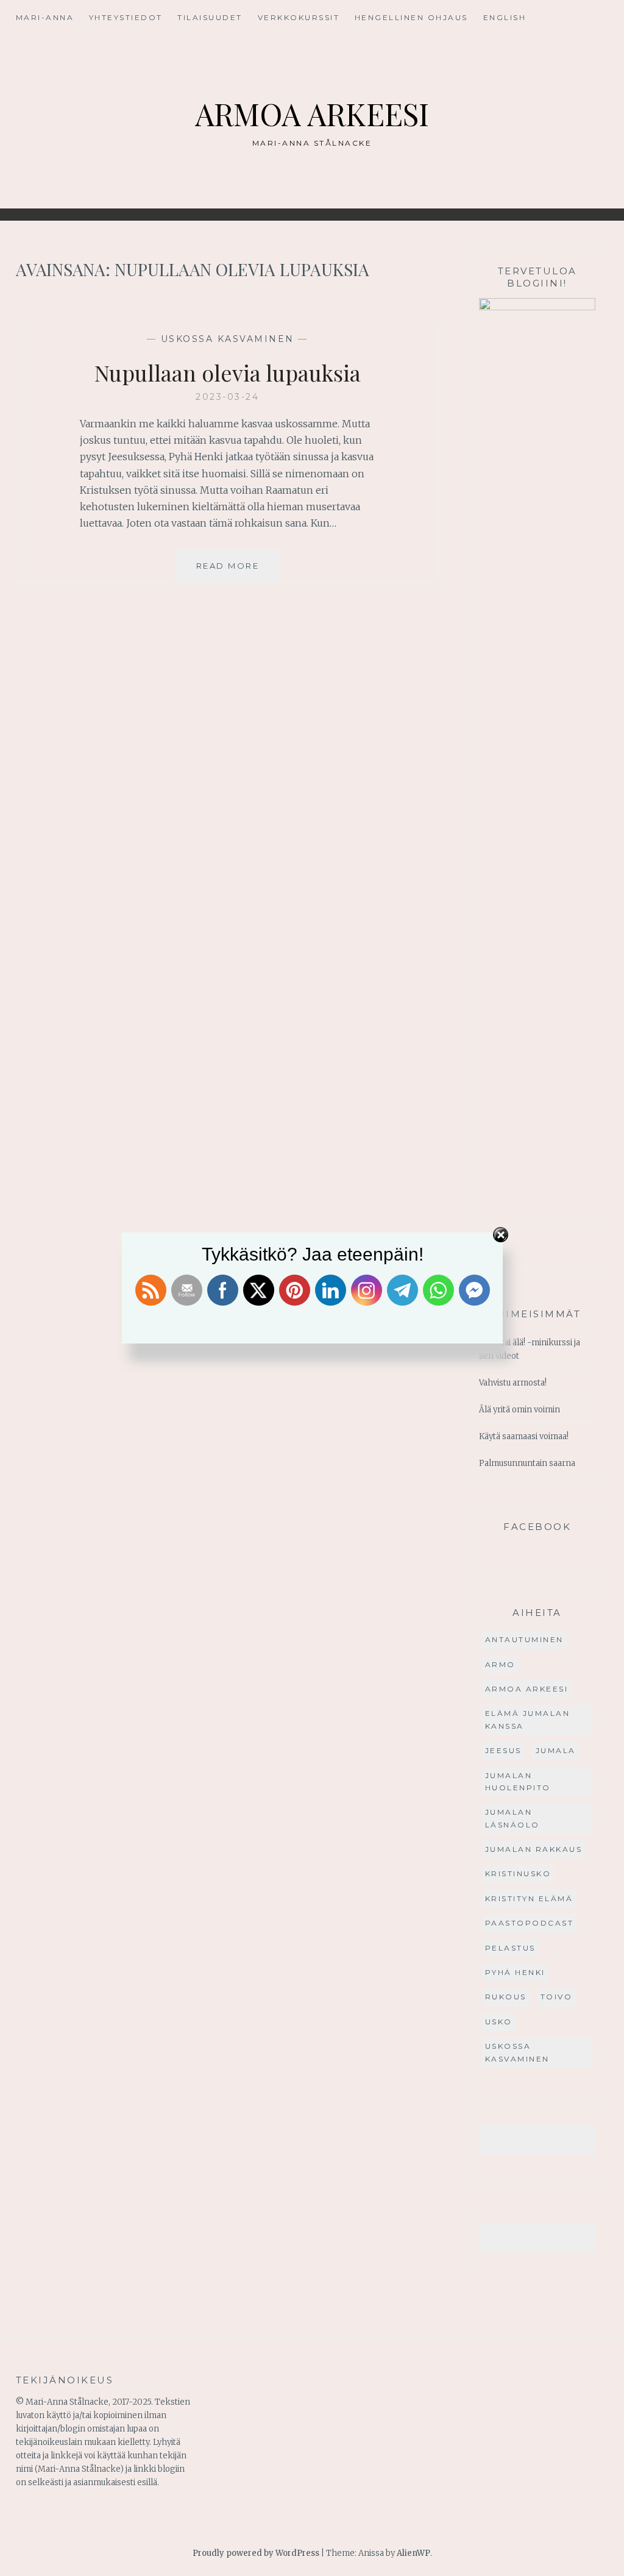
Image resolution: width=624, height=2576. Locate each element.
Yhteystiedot (126, 17)
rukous (506, 1997)
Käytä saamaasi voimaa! (524, 1436)
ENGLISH (505, 17)
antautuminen (524, 1639)
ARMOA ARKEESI (312, 114)
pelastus (510, 1948)
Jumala (556, 1750)
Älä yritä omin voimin (519, 1410)
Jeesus (503, 1750)
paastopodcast (530, 1923)
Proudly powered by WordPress (256, 2553)
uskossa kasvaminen (228, 339)
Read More (238, 571)
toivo (557, 1997)
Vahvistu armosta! (513, 1383)
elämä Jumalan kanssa (528, 1719)
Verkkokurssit (299, 17)
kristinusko (518, 1873)
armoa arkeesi (527, 1689)
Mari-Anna (45, 17)
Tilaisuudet (210, 17)
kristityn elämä (529, 1898)
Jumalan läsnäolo (512, 1818)
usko (499, 2022)
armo (500, 1664)
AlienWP (413, 2553)
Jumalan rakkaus (534, 1849)
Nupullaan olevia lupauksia (228, 372)
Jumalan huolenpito (518, 1781)
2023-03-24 (227, 397)
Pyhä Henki (515, 1972)
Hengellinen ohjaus (411, 17)
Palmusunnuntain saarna (527, 1463)
